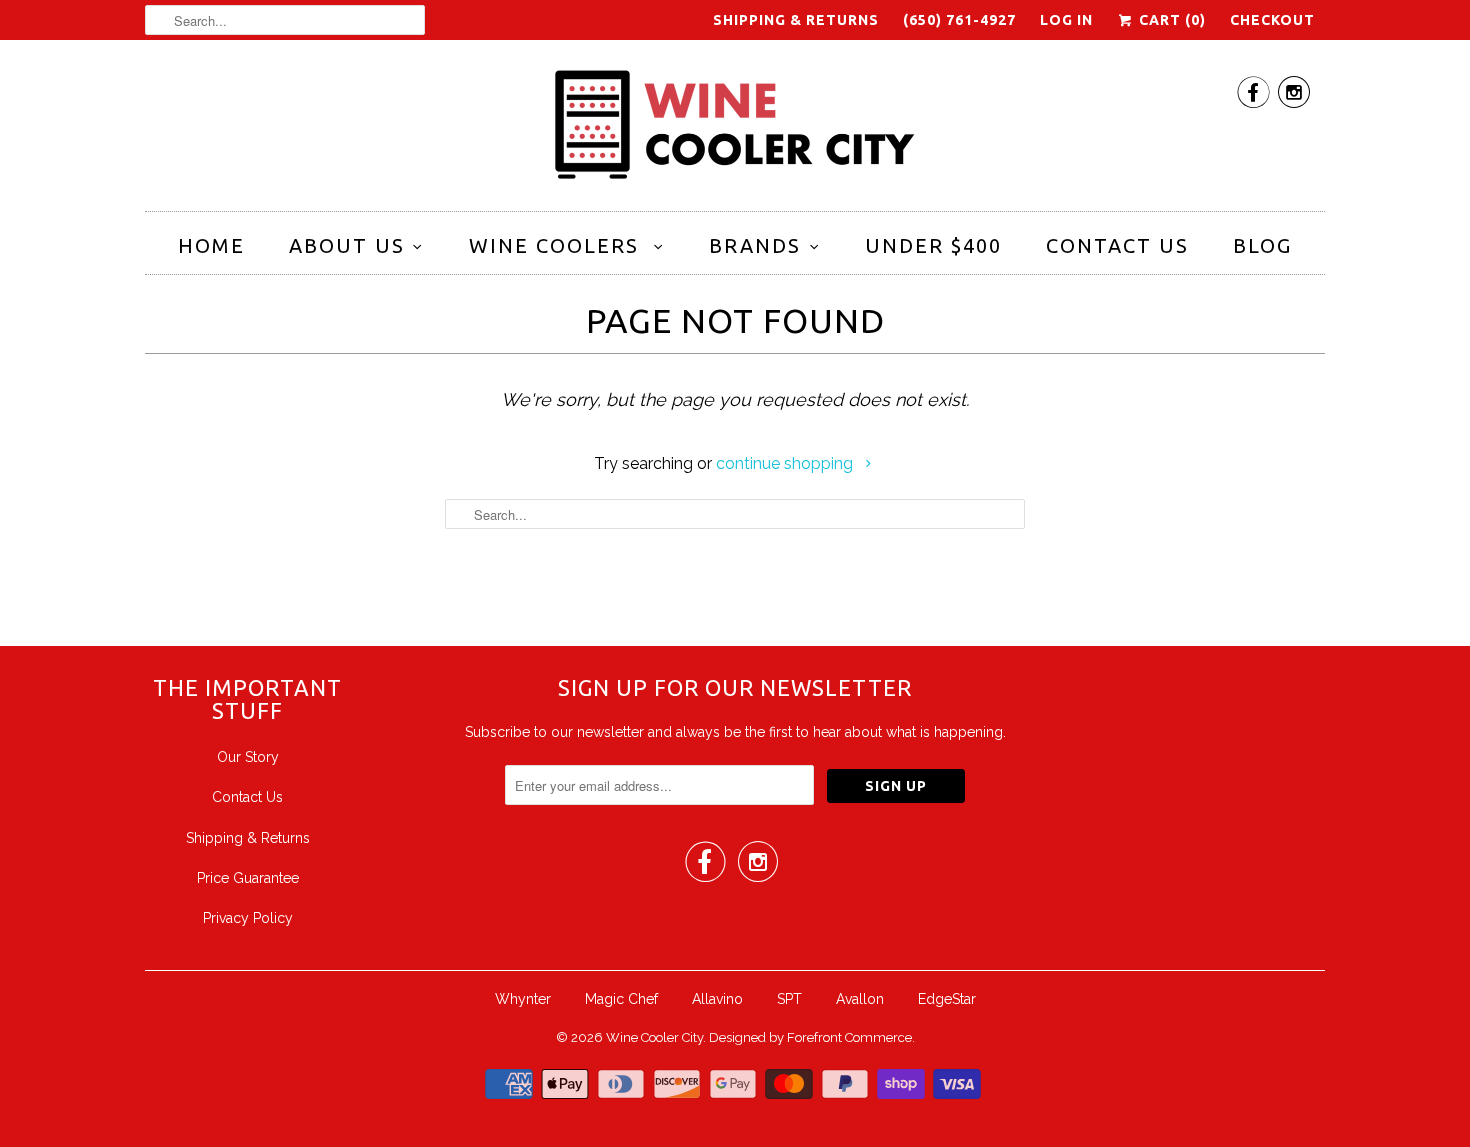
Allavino (717, 999)
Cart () (1170, 20)
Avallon (860, 999)
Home (211, 245)
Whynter (523, 999)
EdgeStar (947, 999)
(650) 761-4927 (959, 20)
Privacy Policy (248, 918)
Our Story (248, 757)
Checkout (1272, 20)
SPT (789, 999)
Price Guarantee (248, 878)
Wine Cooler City (654, 1037)
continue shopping (786, 463)
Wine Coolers (557, 245)
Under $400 (933, 245)
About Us (347, 245)
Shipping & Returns (796, 20)
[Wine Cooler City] (735, 130)
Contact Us (1117, 245)
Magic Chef (621, 999)
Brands (755, 245)
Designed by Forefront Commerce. (812, 1037)
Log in (1066, 20)
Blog (1262, 245)
